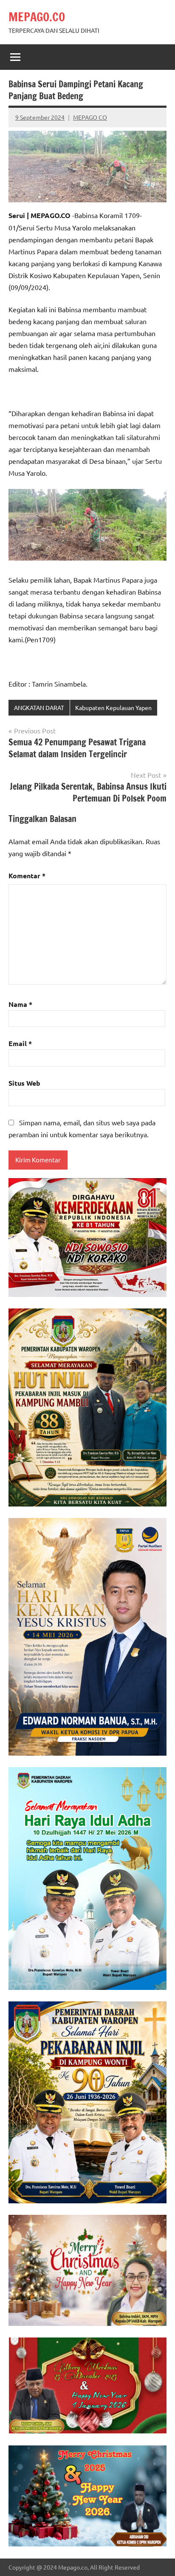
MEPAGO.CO (37, 17)
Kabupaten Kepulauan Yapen (113, 707)
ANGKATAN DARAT (39, 707)
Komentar (27, 875)
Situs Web (24, 1083)
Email (20, 1043)
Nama (20, 1004)
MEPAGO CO (90, 117)
